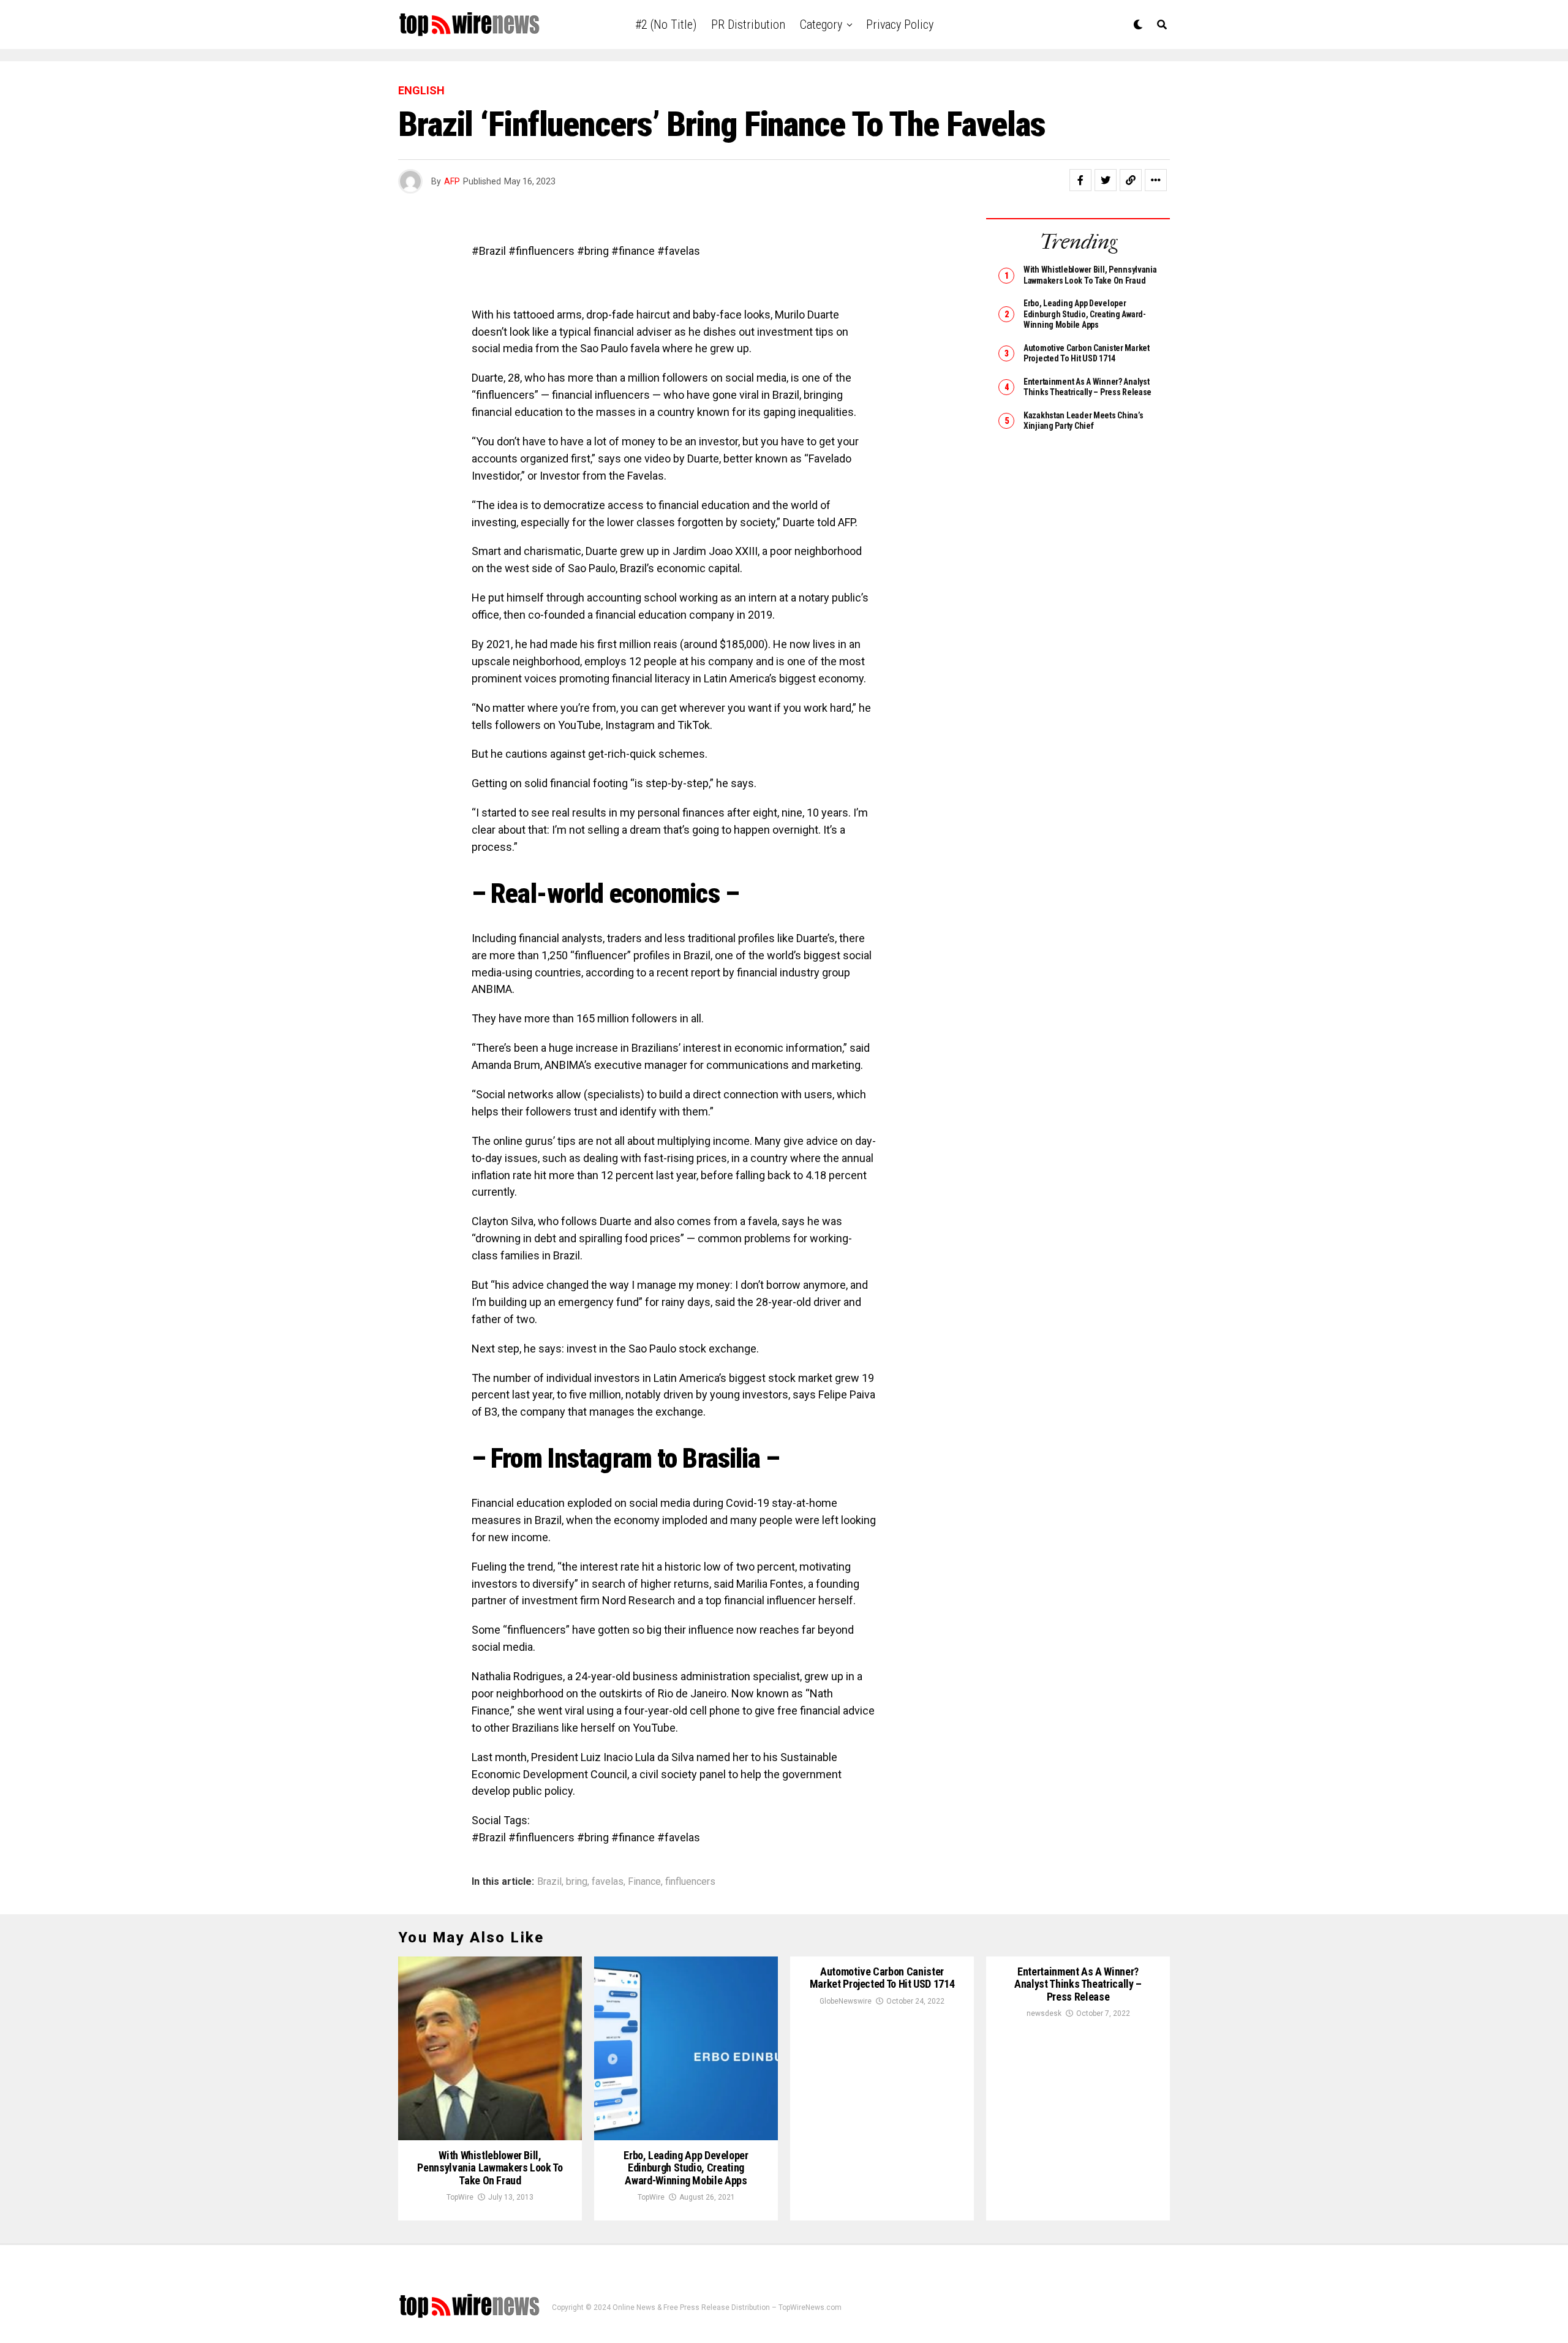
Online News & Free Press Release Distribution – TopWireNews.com (727, 2307)
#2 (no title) (666, 25)
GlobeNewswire (846, 2001)
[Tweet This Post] (1106, 180)
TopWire (460, 2197)
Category (821, 25)
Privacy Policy (900, 25)
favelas (608, 1882)
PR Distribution (748, 25)
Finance (644, 1882)
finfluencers (690, 1882)
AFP (452, 181)
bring (577, 1882)
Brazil (549, 1882)
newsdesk (1044, 2013)
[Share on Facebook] (1080, 180)
